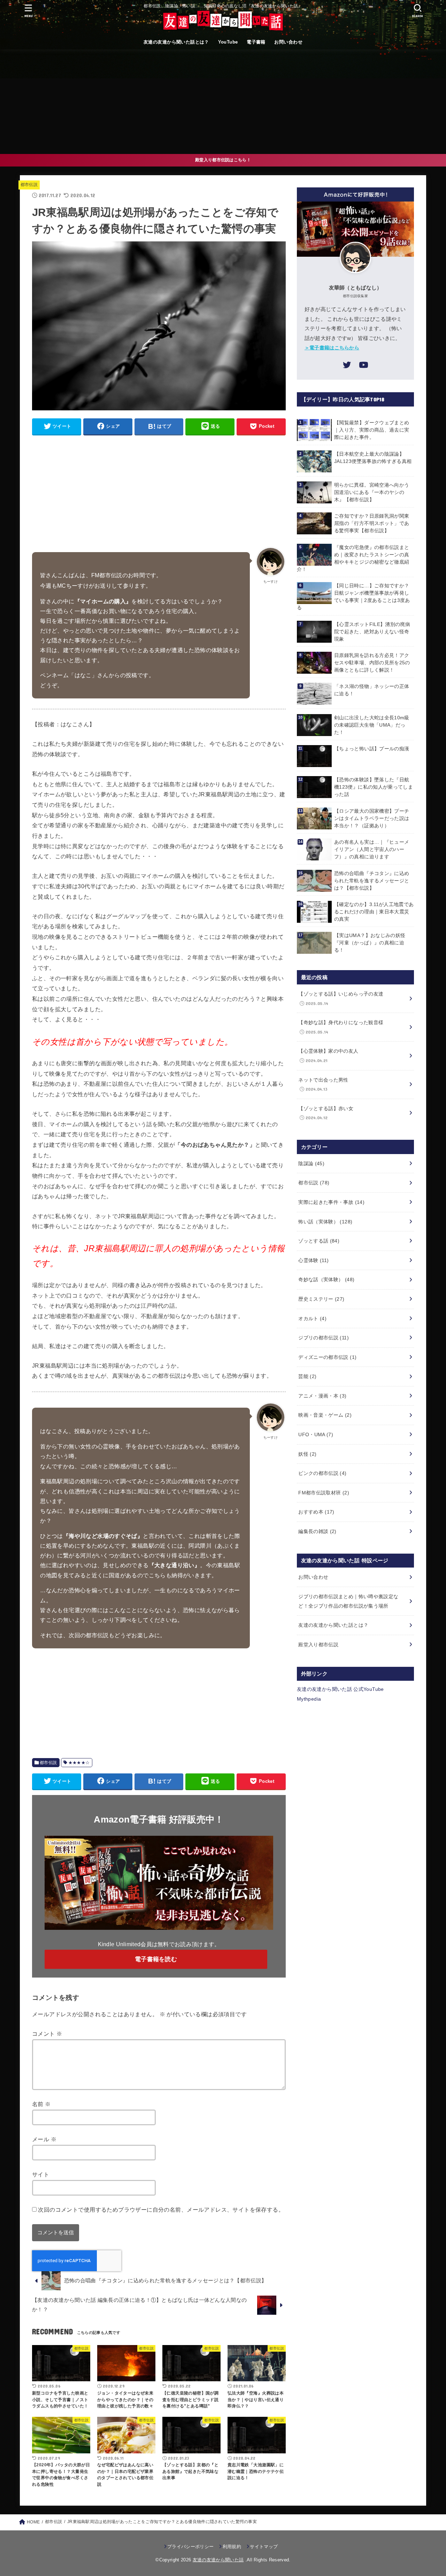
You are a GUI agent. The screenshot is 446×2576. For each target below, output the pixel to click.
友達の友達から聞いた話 (218, 2560)
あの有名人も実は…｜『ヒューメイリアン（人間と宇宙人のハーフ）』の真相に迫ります (372, 849)
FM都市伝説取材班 (324, 1493)
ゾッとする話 (319, 1241)
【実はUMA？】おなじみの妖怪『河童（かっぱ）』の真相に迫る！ (370, 943)
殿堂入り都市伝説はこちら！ (223, 160)
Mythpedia (309, 1699)
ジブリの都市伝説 (324, 1338)
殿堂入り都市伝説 (318, 1645)
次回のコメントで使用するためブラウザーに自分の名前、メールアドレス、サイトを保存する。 (161, 2210)
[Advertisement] (223, 102)
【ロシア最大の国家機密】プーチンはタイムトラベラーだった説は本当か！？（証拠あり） (372, 818)
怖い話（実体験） (325, 1222)
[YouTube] (363, 366)
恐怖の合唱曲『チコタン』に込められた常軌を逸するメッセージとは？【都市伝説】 (372, 881)
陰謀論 (311, 1163)
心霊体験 (313, 1260)
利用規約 (232, 2547)
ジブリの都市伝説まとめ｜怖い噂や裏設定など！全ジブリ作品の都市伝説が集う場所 (348, 1601)
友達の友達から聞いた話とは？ (176, 42)
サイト (41, 2174)
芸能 (307, 1376)
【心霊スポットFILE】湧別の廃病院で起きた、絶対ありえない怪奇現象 (372, 632)
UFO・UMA (316, 1434)
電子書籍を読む (156, 1959)
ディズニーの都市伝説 (327, 1357)
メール (44, 2139)
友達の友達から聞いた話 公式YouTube (340, 1689)
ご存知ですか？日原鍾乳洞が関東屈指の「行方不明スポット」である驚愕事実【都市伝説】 (372, 523)
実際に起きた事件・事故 (331, 1202)
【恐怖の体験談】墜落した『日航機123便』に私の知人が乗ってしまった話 (374, 787)
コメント (47, 2034)
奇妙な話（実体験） (326, 1279)
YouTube (228, 42)
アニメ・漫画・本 (322, 1396)
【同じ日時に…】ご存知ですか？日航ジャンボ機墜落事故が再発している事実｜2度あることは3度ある (353, 597)
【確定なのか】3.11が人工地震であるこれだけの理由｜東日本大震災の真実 (374, 912)
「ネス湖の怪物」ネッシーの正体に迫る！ (372, 690)
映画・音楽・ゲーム (325, 1415)
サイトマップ (264, 2547)
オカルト (312, 1318)
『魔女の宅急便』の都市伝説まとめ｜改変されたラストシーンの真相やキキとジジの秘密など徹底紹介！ (353, 558)
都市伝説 (29, 185)
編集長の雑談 (317, 1531)
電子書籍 (256, 42)
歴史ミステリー (321, 1299)
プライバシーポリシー (190, 2547)
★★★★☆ (79, 1763)
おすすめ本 (316, 1512)
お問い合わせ (288, 42)
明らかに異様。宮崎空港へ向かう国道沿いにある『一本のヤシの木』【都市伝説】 (372, 492)
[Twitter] (347, 366)
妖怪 (307, 1454)
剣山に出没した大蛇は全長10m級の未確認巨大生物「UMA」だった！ (372, 725)
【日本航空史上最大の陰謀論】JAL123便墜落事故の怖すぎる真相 (373, 458)
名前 (41, 2104)
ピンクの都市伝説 (322, 1473)
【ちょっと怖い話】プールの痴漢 (372, 749)
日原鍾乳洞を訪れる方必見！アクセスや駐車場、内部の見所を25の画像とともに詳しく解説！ (372, 663)
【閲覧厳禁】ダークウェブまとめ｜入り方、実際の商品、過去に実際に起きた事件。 (372, 430)
